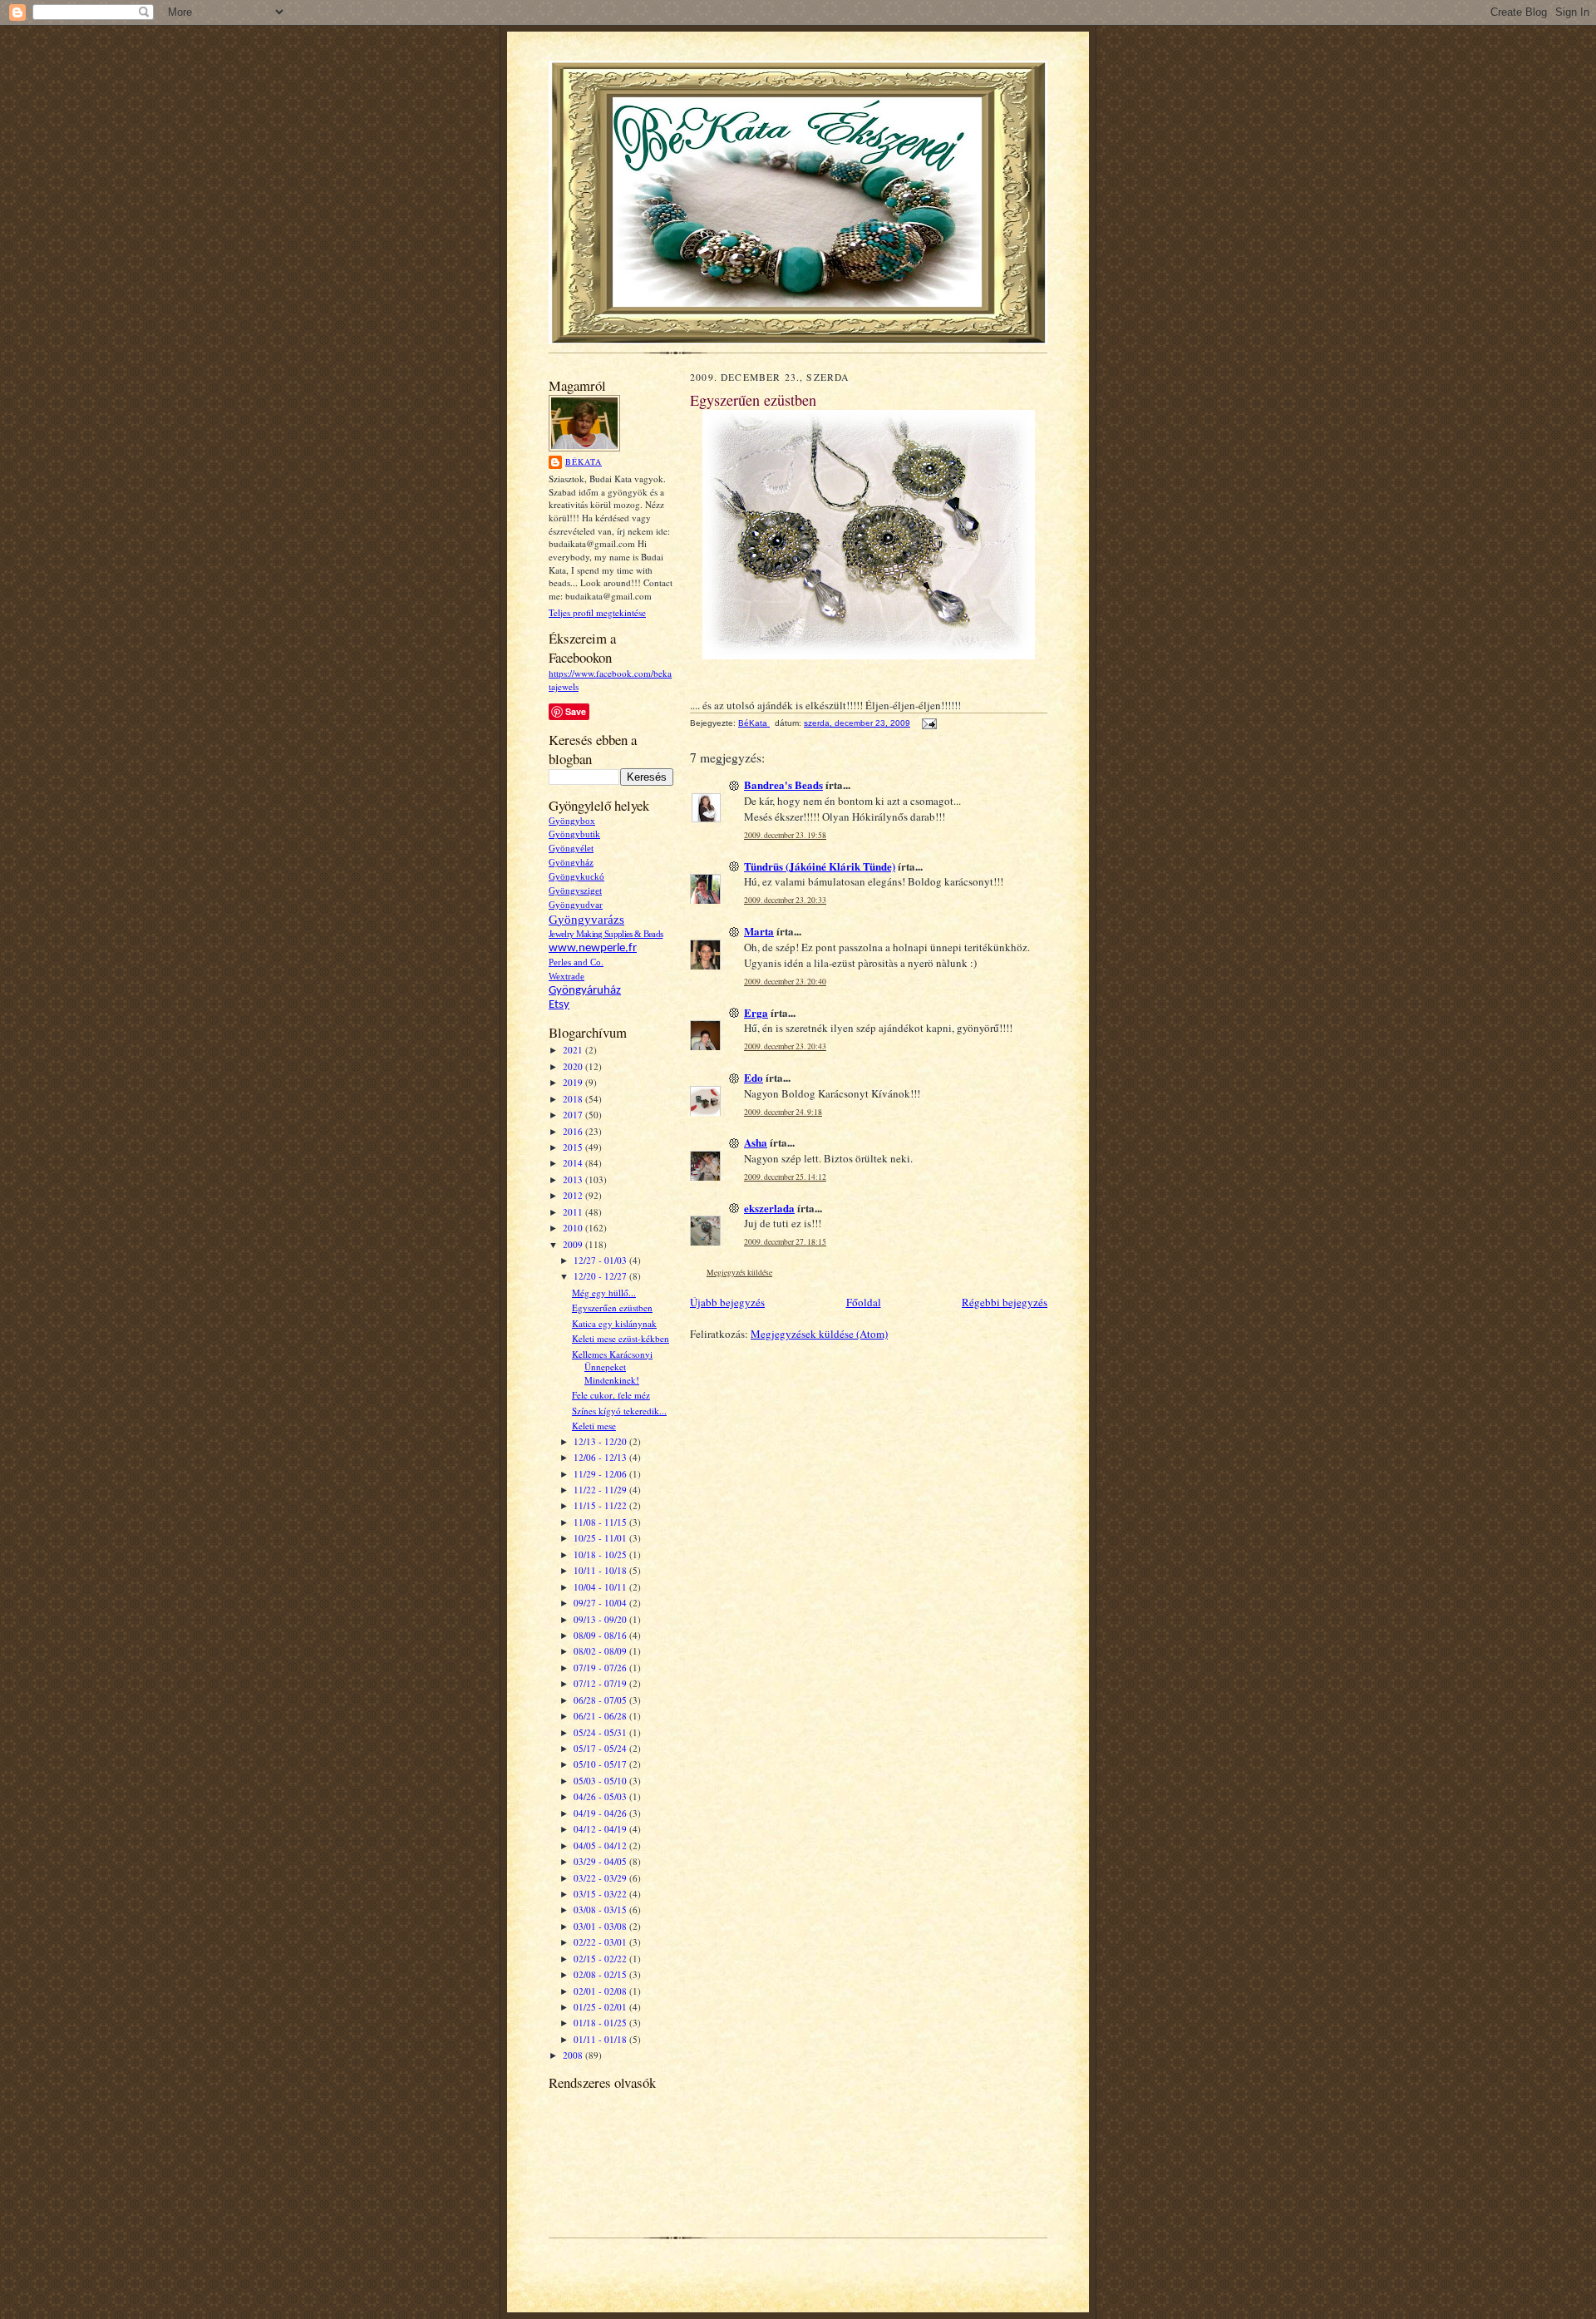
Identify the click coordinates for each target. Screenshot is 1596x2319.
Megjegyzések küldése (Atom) (819, 1334)
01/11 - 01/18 (601, 2039)
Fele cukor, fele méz (611, 1395)
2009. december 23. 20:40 (785, 982)
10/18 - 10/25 (601, 1554)
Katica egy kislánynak (614, 1323)
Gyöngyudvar (576, 905)
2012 (574, 1195)
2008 (574, 2055)
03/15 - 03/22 (601, 1894)
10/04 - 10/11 (601, 1587)
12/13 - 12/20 (601, 1441)
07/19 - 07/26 (601, 1668)
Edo (754, 1077)
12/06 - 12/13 (601, 1457)
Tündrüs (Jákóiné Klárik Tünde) (820, 866)
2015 (574, 1147)
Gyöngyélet (571, 849)
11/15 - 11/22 (601, 1505)
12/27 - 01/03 (601, 1260)
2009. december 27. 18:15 (785, 1242)
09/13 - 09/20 (601, 1619)
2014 (574, 1163)
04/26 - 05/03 (601, 1796)
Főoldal (864, 1302)
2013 (574, 1179)
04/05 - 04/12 (601, 1845)
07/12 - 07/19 (601, 1683)
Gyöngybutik (574, 834)
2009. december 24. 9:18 (783, 1112)
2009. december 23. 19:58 (785, 835)
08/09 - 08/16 (601, 1635)
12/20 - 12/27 (601, 1276)
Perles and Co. (576, 962)
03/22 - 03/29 (601, 1878)
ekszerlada (769, 1208)
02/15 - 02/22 (601, 1959)
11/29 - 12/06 (601, 1474)
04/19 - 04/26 (601, 1813)
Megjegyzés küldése (739, 1273)
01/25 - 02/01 (601, 2007)
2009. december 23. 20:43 (785, 1046)
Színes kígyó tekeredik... (619, 1411)
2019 (574, 1082)
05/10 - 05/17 (601, 1764)
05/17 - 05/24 (601, 1748)
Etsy (559, 1005)
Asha (756, 1142)
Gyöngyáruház (585, 991)
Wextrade (566, 977)
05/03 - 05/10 (601, 1781)
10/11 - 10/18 (601, 1570)
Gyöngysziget (575, 891)
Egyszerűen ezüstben (612, 1308)
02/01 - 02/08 (601, 1991)
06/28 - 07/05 (601, 1700)
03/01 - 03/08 (601, 1926)
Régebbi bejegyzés (1005, 1302)
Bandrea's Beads (783, 785)
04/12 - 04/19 (601, 1829)
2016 (574, 1131)
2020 (574, 1066)
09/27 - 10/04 (601, 1603)
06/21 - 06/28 (601, 1716)
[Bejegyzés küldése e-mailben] (929, 723)
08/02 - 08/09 (601, 1651)
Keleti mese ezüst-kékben (621, 1338)
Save (576, 711)
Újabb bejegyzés (727, 1302)
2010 (574, 1228)
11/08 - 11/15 (601, 1522)
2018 (574, 1099)
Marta (759, 931)
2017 (574, 1115)
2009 (574, 1244)
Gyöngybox (572, 821)
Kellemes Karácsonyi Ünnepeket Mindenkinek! (612, 1367)
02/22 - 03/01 (601, 1942)
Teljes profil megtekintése (597, 612)
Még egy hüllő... (604, 1293)
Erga (756, 1012)
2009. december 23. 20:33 (785, 900)
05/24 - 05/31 (601, 1732)
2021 (574, 1050)
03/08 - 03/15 (601, 1909)
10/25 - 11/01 (601, 1538)
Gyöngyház (571, 863)
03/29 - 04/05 (601, 1861)
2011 (574, 1212)
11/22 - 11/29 (601, 1490)
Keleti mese (594, 1426)
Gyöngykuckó (576, 877)
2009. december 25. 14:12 (785, 1177)
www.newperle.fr (593, 948)
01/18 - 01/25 (601, 2023)
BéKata (584, 461)
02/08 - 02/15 (601, 1974)
